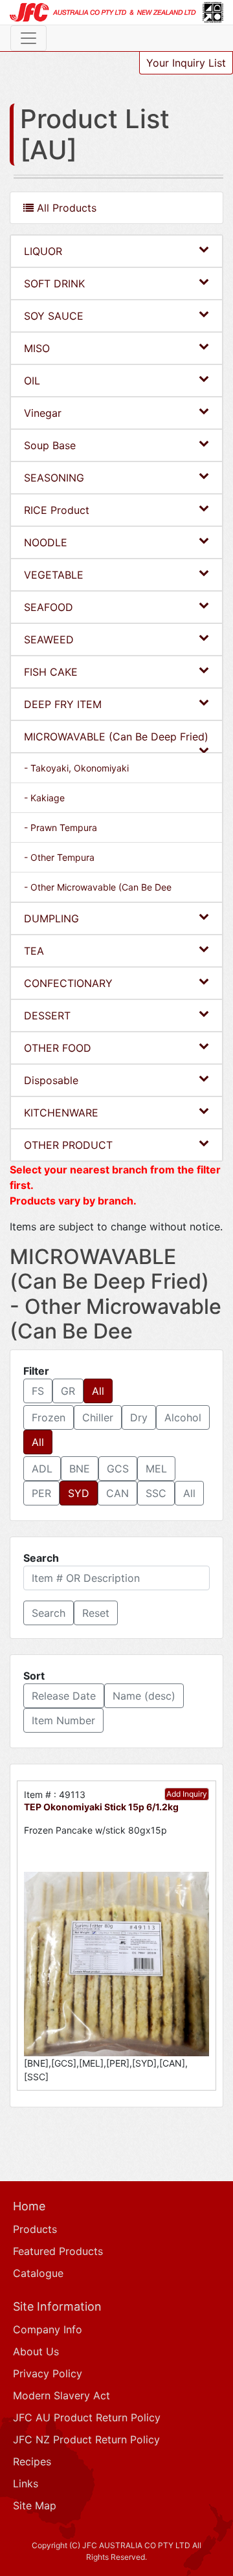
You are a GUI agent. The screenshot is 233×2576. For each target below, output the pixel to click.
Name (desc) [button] (144, 1696)
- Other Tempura (59, 857)
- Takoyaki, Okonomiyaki (76, 768)
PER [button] (41, 1493)
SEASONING (54, 478)
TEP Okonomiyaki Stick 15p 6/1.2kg (101, 1807)
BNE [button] (80, 1469)
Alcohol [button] (183, 1417)
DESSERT (47, 1016)
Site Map (35, 2505)
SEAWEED (49, 639)
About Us (36, 2351)
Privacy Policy (48, 2373)
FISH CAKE (51, 672)
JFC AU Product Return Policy (87, 2417)
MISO (37, 348)
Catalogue (38, 2273)
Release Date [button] (64, 1696)
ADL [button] (42, 1469)
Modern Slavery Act (61, 2395)
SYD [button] (79, 1493)
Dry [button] (139, 1417)
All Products (65, 208)
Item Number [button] (63, 1720)
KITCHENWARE (61, 1113)
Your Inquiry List (186, 63)
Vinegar (43, 413)
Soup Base (50, 445)
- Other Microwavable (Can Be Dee (98, 887)
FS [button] (38, 1391)
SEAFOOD (49, 607)
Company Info (48, 2329)
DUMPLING (51, 918)
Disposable (51, 1080)
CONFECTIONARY (68, 983)
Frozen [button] (49, 1417)
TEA (34, 951)
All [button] (98, 1391)
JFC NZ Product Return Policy (86, 2439)
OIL (32, 381)
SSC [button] (156, 1493)
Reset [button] (96, 1613)
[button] (49, 1613)
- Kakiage (44, 798)
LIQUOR (43, 251)
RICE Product (57, 510)
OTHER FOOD (58, 1048)
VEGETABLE (54, 575)
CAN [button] (117, 1493)
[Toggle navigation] (28, 38)
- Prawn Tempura (61, 827)
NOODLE (46, 542)
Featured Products (58, 2251)
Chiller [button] (98, 1417)
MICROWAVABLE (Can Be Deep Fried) (116, 737)
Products (35, 2229)
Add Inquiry (187, 1794)
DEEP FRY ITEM (63, 704)
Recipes (32, 2461)
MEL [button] (156, 1469)
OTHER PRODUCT (68, 1145)
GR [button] (68, 1391)
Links (26, 2483)
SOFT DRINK (54, 283)
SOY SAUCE (54, 316)
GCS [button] (118, 1469)
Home (29, 2206)
